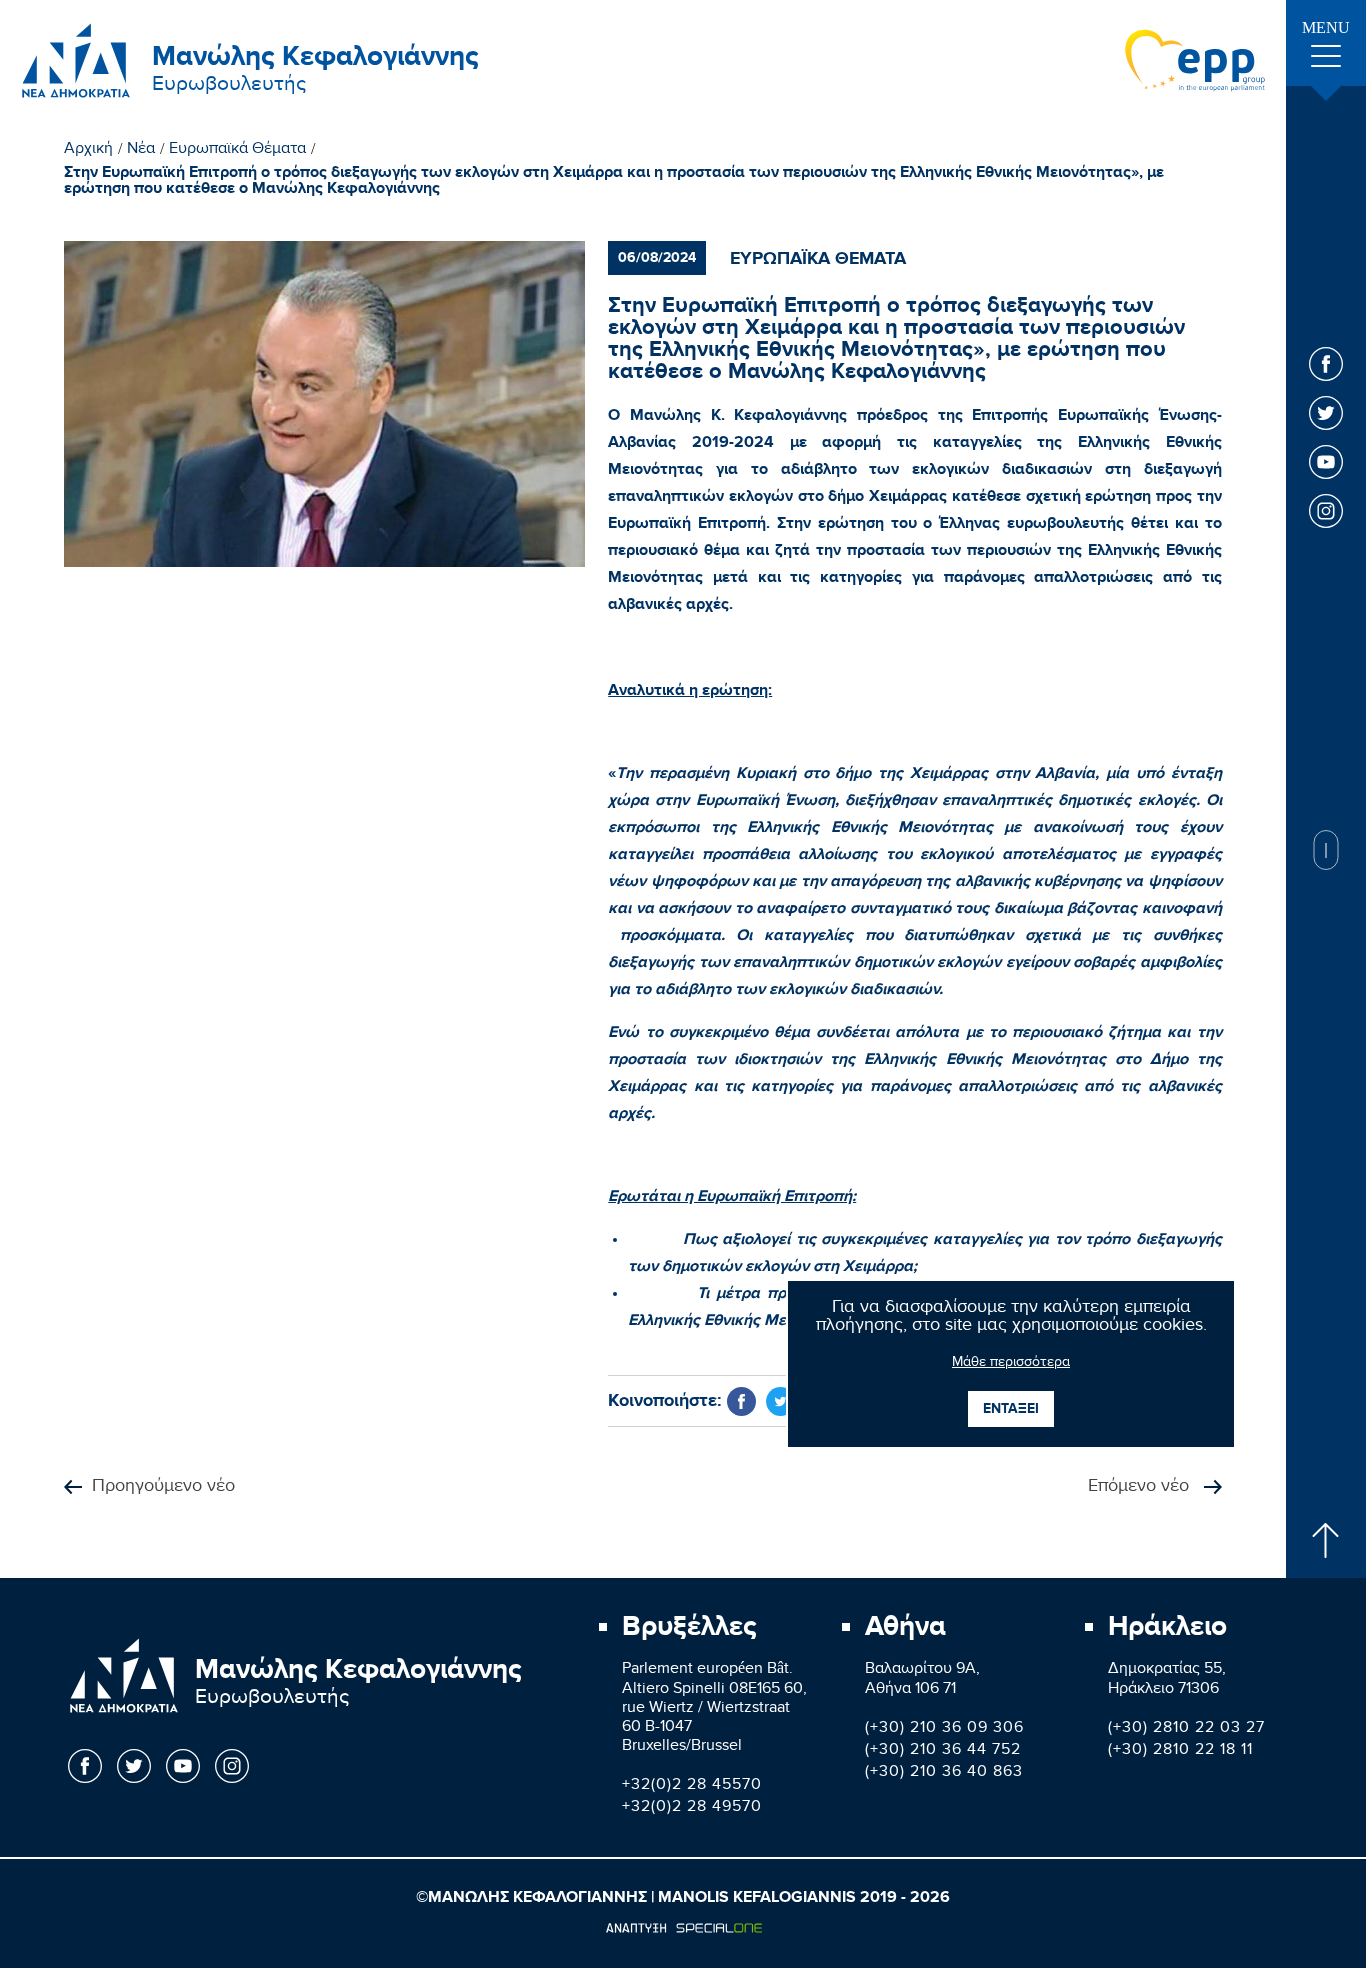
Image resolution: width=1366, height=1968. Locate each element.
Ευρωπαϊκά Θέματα (237, 151)
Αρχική (88, 151)
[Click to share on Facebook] (741, 1401)
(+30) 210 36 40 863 (944, 1773)
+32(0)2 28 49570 (692, 1808)
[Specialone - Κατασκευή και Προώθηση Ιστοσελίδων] (683, 1928)
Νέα (141, 151)
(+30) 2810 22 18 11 (1180, 1751)
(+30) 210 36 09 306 (944, 1729)
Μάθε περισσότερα (1011, 1364)
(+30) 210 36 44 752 (943, 1751)
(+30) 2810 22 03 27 (1186, 1729)
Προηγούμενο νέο (163, 1487)
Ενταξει (1011, 1408)
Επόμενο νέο (1141, 1487)
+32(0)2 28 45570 (692, 1786)
